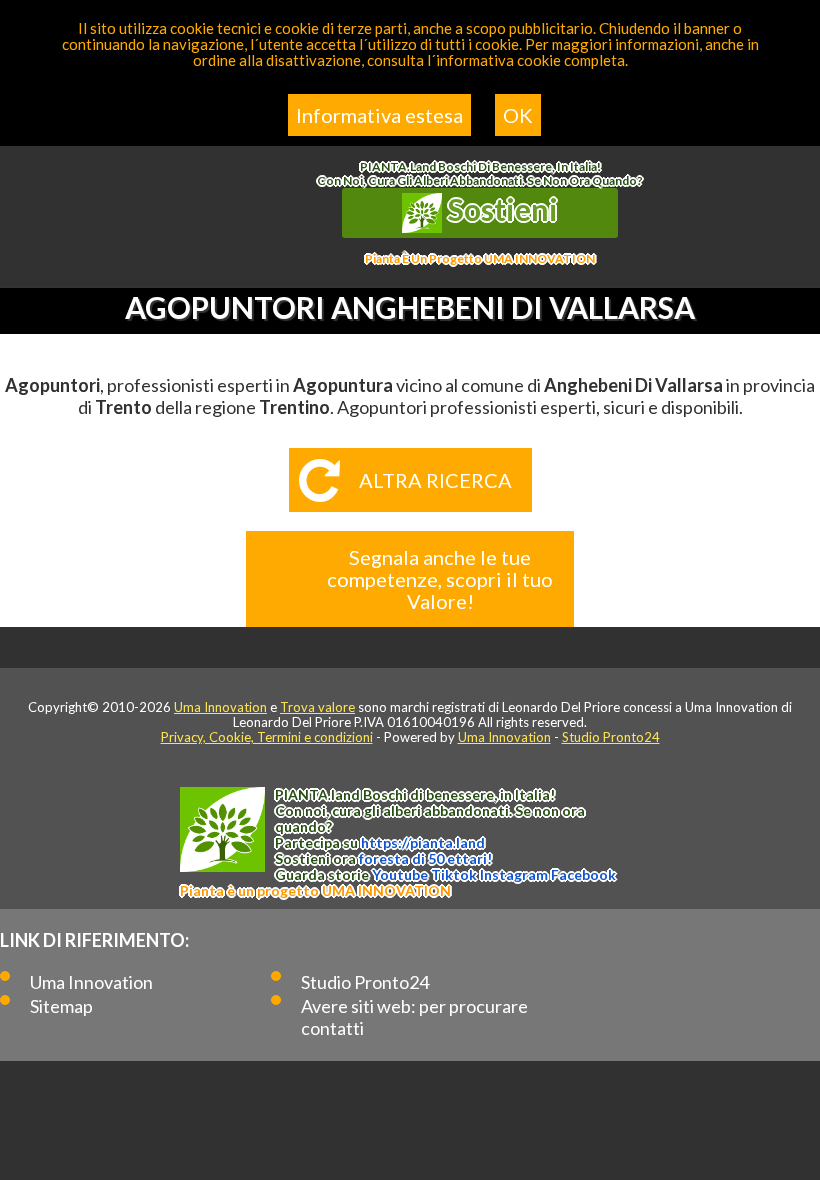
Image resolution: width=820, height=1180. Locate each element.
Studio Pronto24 (611, 737)
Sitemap (61, 1006)
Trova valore (317, 707)
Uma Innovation (220, 707)
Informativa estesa (379, 115)
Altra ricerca (435, 480)
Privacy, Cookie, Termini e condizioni (267, 737)
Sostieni (500, 209)
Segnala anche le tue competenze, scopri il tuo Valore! (440, 579)
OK (518, 115)
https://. (423, 842)
